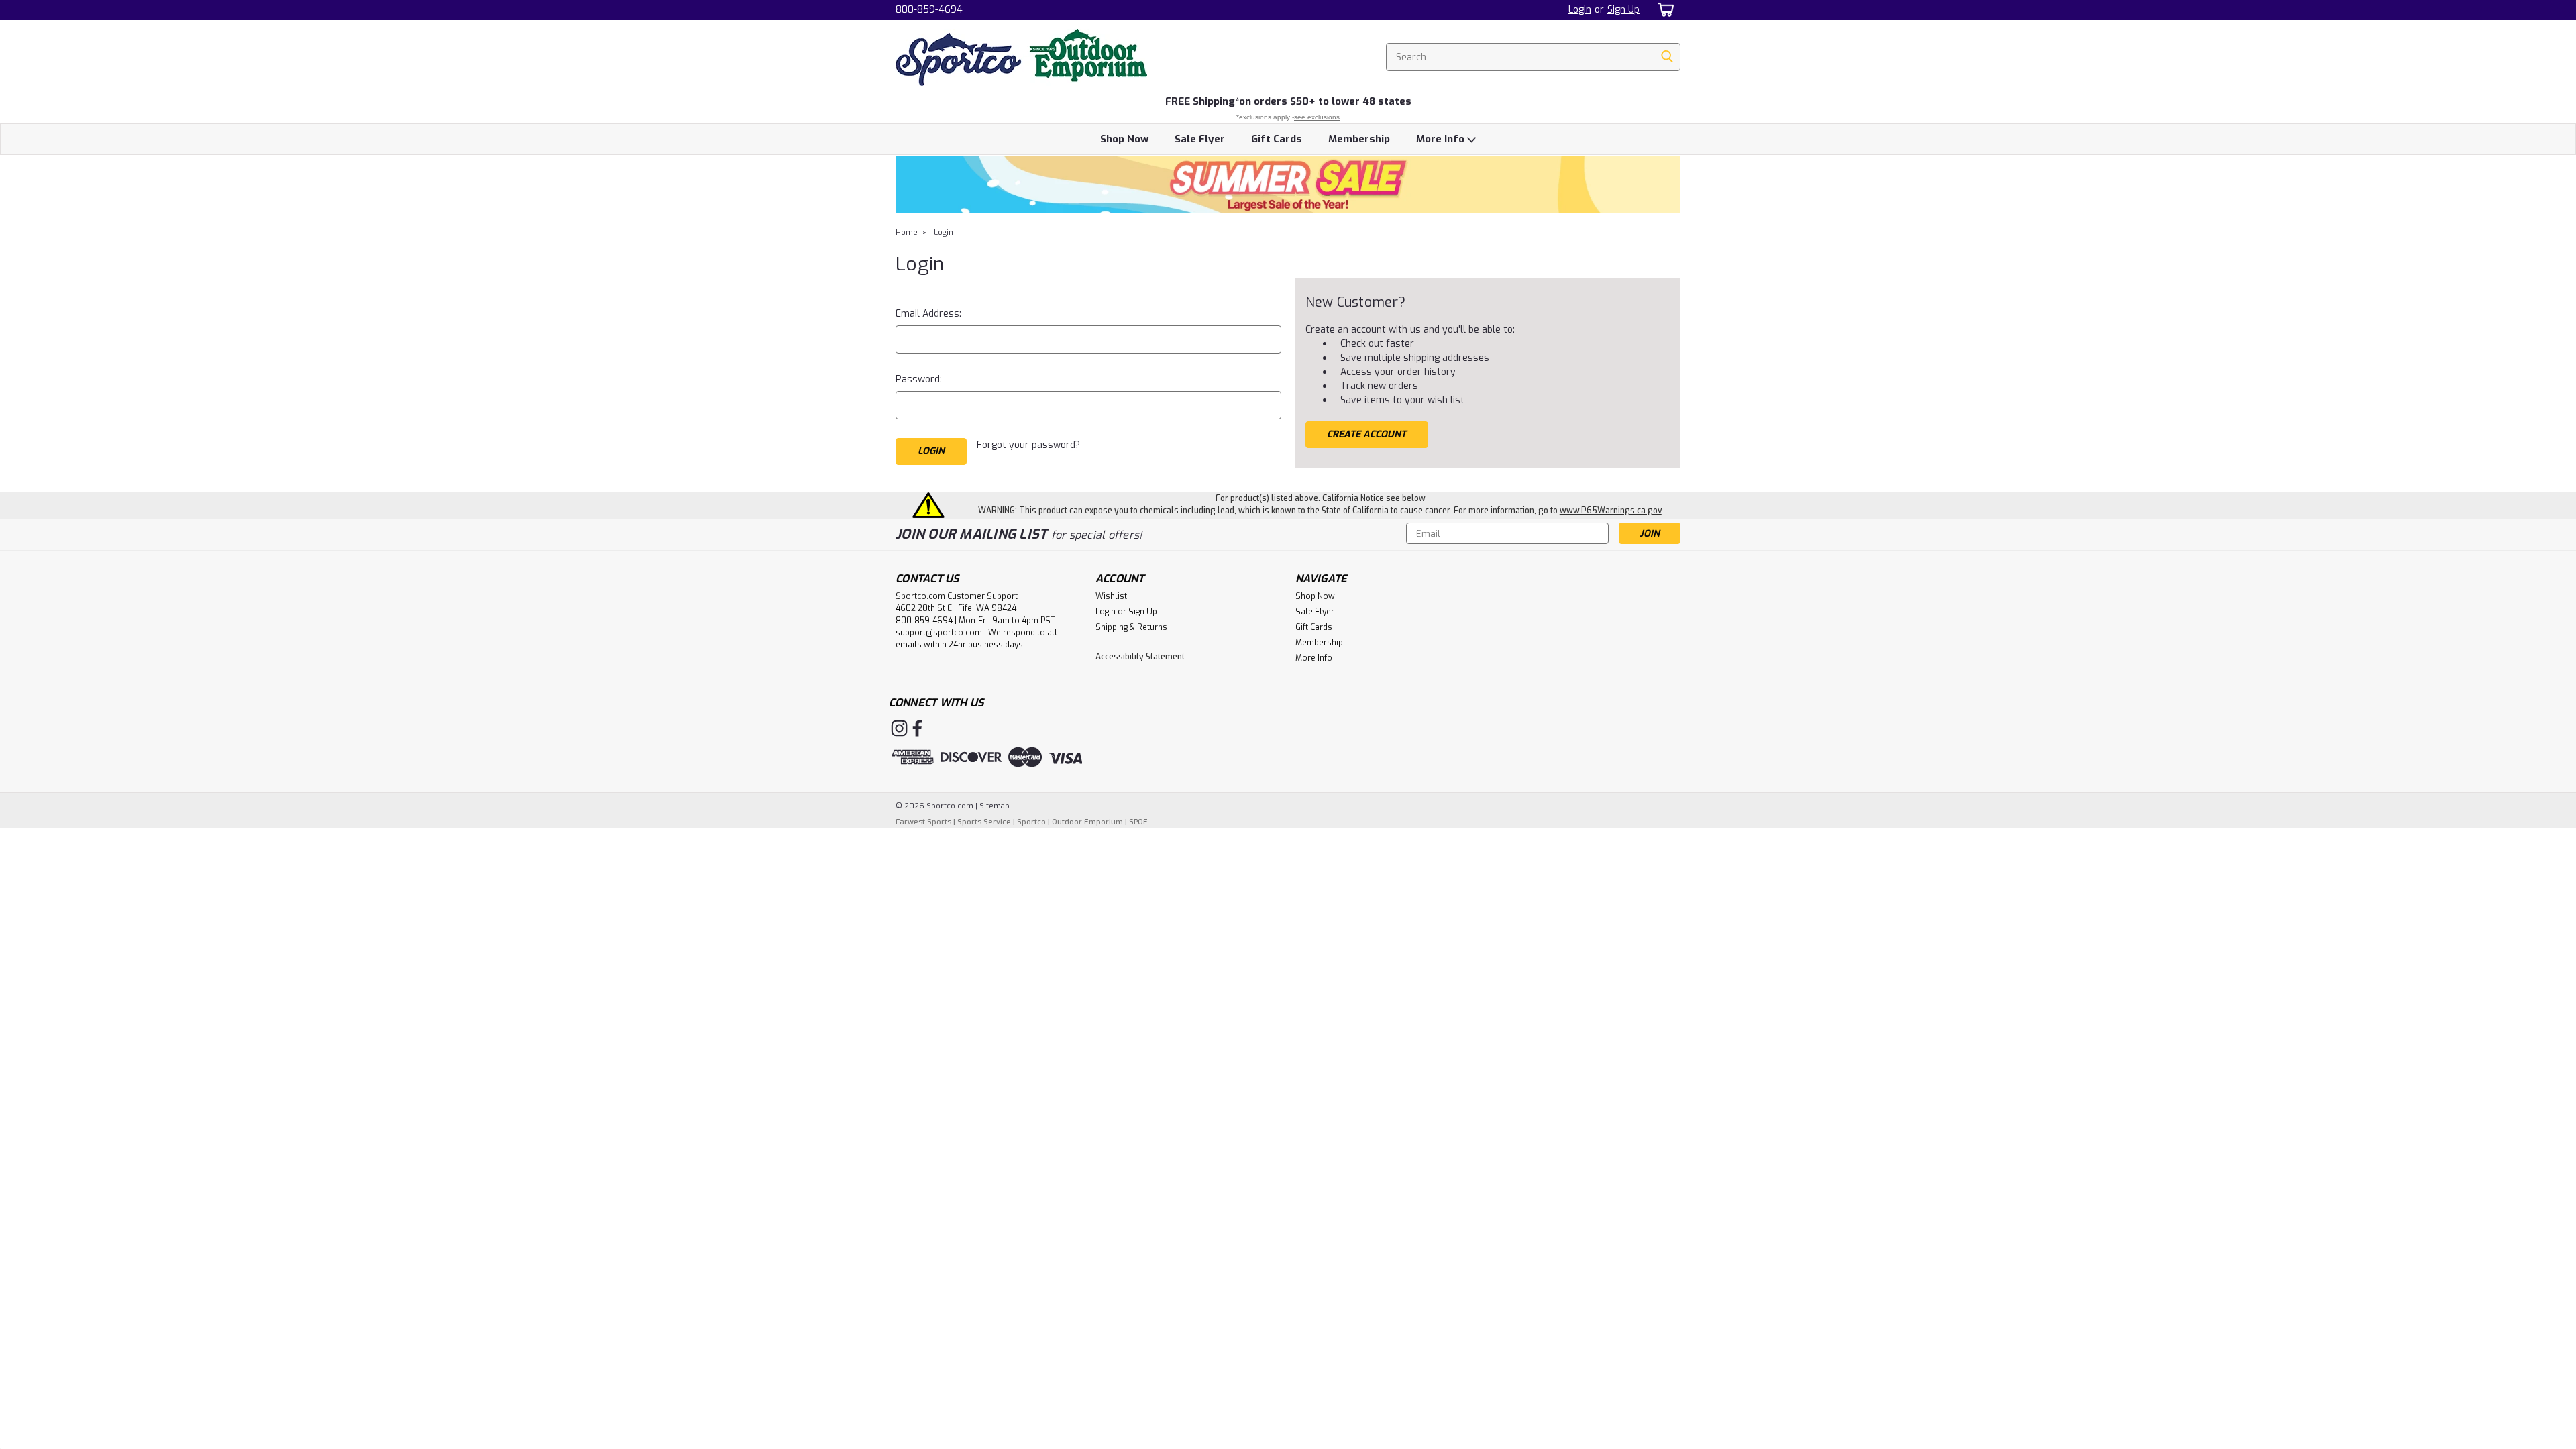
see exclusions (1317, 117)
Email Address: (928, 314)
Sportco (1031, 822)
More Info (1442, 139)
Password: (919, 379)
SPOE (1138, 822)
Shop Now (1124, 139)
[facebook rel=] (917, 728)
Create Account (1366, 434)
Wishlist (1111, 596)
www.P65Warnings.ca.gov (1611, 511)
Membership (1359, 139)
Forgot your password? (1028, 445)
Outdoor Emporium (1087, 822)
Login (1580, 10)
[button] (1288, 185)
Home (907, 232)
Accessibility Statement (1140, 657)
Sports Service (984, 822)
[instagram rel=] (899, 728)
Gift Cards (1277, 139)
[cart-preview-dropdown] (1663, 10)
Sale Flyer (1200, 139)
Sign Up (1623, 10)
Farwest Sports (923, 822)
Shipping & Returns (1131, 627)
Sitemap (995, 806)
